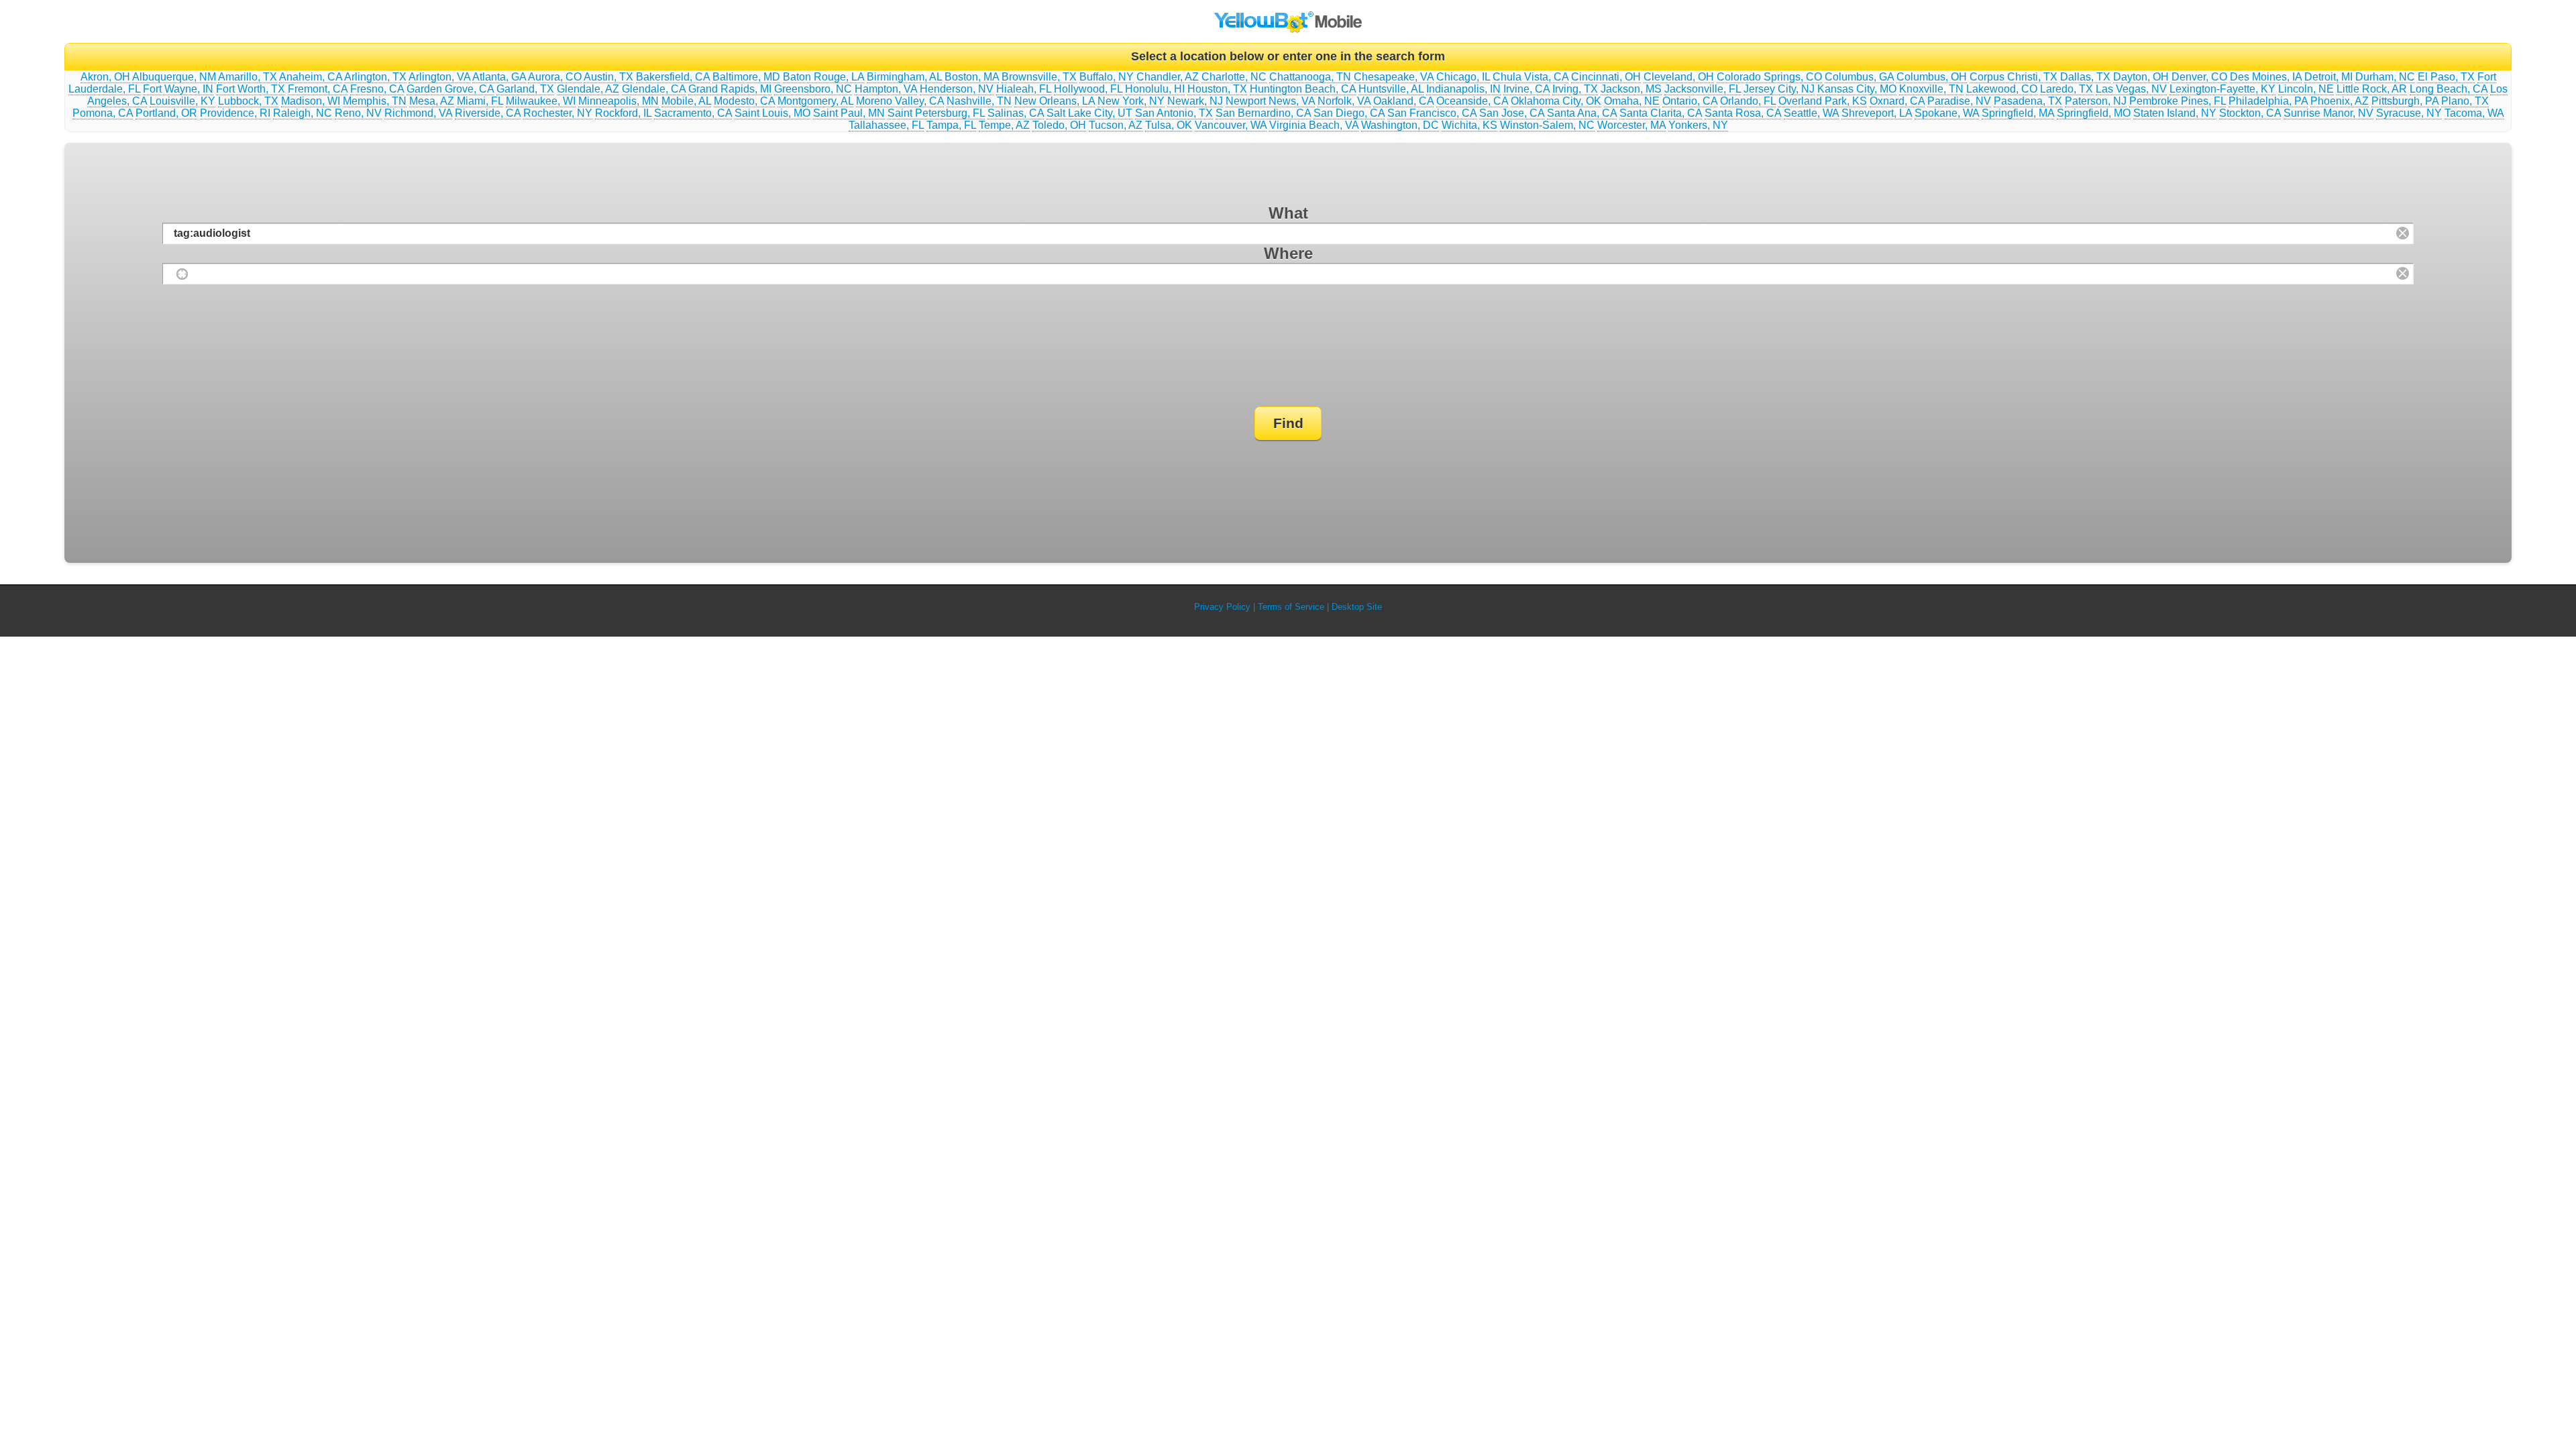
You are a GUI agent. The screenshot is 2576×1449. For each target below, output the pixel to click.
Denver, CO (2199, 77)
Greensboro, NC (813, 89)
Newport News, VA (1270, 101)
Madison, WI (311, 101)
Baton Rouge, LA (823, 77)
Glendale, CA (654, 89)
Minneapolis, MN (619, 101)
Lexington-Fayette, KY (2222, 89)
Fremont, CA (318, 89)
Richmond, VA (418, 113)
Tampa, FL (951, 125)
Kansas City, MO (1857, 89)
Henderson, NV (957, 89)
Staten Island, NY (2175, 113)
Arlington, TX (375, 77)
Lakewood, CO (2002, 89)
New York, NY (1131, 101)
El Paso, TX (2446, 77)
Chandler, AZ (1168, 77)
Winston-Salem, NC (1547, 125)
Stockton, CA (2250, 113)
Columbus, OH (1932, 77)
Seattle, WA (1811, 113)
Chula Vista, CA (1531, 77)
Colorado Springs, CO (1769, 77)
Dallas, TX (2085, 77)
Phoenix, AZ (2340, 101)
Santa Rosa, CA (1743, 113)
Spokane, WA (1947, 113)
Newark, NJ (1195, 101)
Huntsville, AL (1391, 89)
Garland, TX (525, 89)
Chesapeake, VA (1394, 77)
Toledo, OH (1059, 125)
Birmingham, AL (904, 77)
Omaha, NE (1632, 101)
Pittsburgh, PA (2405, 101)
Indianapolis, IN (1463, 89)
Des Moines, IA (2266, 77)
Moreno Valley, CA (900, 101)
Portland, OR (166, 113)
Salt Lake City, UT (1089, 113)
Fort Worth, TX (251, 89)
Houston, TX (1217, 89)
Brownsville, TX (1039, 77)
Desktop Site (1357, 607)
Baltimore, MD (746, 77)
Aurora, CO (555, 77)
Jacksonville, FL (1703, 89)
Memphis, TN (375, 101)
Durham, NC (2385, 77)
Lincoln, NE (2306, 89)
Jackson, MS (1631, 89)
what (1288, 213)
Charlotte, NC (1234, 77)
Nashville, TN (979, 101)
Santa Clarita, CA (1661, 113)
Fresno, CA (377, 89)
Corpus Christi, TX (2014, 77)
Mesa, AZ (432, 101)
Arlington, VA (439, 77)
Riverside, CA (488, 113)
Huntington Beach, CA (1303, 89)
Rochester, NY (558, 113)
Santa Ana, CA (1582, 113)
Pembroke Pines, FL (2178, 101)
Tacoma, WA (2474, 113)
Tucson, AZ (1116, 125)
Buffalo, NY (1107, 77)
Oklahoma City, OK (1556, 101)
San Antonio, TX (1174, 113)
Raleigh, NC (303, 113)
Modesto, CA (744, 101)
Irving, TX (1575, 89)
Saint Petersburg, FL (936, 113)
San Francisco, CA (1432, 113)
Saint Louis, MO (772, 113)
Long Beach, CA (2449, 89)
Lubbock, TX (248, 101)
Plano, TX (2465, 101)
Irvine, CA (1526, 89)
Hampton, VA (886, 89)
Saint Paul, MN (849, 113)
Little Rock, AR (2372, 89)
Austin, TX (608, 77)
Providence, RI (235, 113)
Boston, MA (972, 77)
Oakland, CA (1403, 101)
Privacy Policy (1222, 607)
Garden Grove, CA (450, 89)
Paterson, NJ (2096, 101)
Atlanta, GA (499, 77)
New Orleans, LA (1055, 101)
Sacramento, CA (693, 113)
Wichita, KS (1469, 125)
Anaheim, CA (311, 77)
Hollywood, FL (1088, 89)
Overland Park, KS (1823, 101)
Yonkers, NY (1698, 125)
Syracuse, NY (2409, 113)
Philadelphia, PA (2268, 101)
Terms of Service (1291, 607)
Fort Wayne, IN (178, 89)
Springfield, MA (2018, 113)
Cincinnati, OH (1606, 77)
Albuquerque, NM (174, 77)
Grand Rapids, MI (730, 89)
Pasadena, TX (2028, 101)
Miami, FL (480, 101)
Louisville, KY (182, 101)
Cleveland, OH (1679, 77)
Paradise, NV (1959, 101)
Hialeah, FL (1024, 89)
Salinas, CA (1016, 113)
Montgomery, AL (815, 101)
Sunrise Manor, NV (2328, 113)
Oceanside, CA (1472, 101)
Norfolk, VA (1344, 101)
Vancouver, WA (1231, 125)
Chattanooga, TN (1310, 77)
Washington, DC (1400, 125)
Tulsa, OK (1169, 125)
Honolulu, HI (1155, 89)
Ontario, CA (1690, 101)
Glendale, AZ (588, 89)
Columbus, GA (1859, 77)
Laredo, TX (2067, 89)
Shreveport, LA (1877, 113)
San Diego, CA (1349, 113)
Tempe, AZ (1004, 125)
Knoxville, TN (1931, 89)
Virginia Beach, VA (1314, 125)
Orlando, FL (1748, 101)
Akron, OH (105, 77)
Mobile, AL (686, 101)
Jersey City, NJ (1779, 89)
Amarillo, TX (248, 77)
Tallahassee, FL (886, 125)
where (1288, 253)
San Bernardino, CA (1263, 113)
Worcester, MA (1631, 125)
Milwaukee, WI (541, 101)
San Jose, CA (1512, 113)
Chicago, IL (1463, 77)
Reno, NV (358, 113)
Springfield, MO (2094, 113)
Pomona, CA (103, 113)
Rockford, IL (623, 113)
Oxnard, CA (1897, 101)
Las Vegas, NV (2131, 89)
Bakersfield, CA (673, 77)
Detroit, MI (2328, 77)
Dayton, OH (2141, 77)
